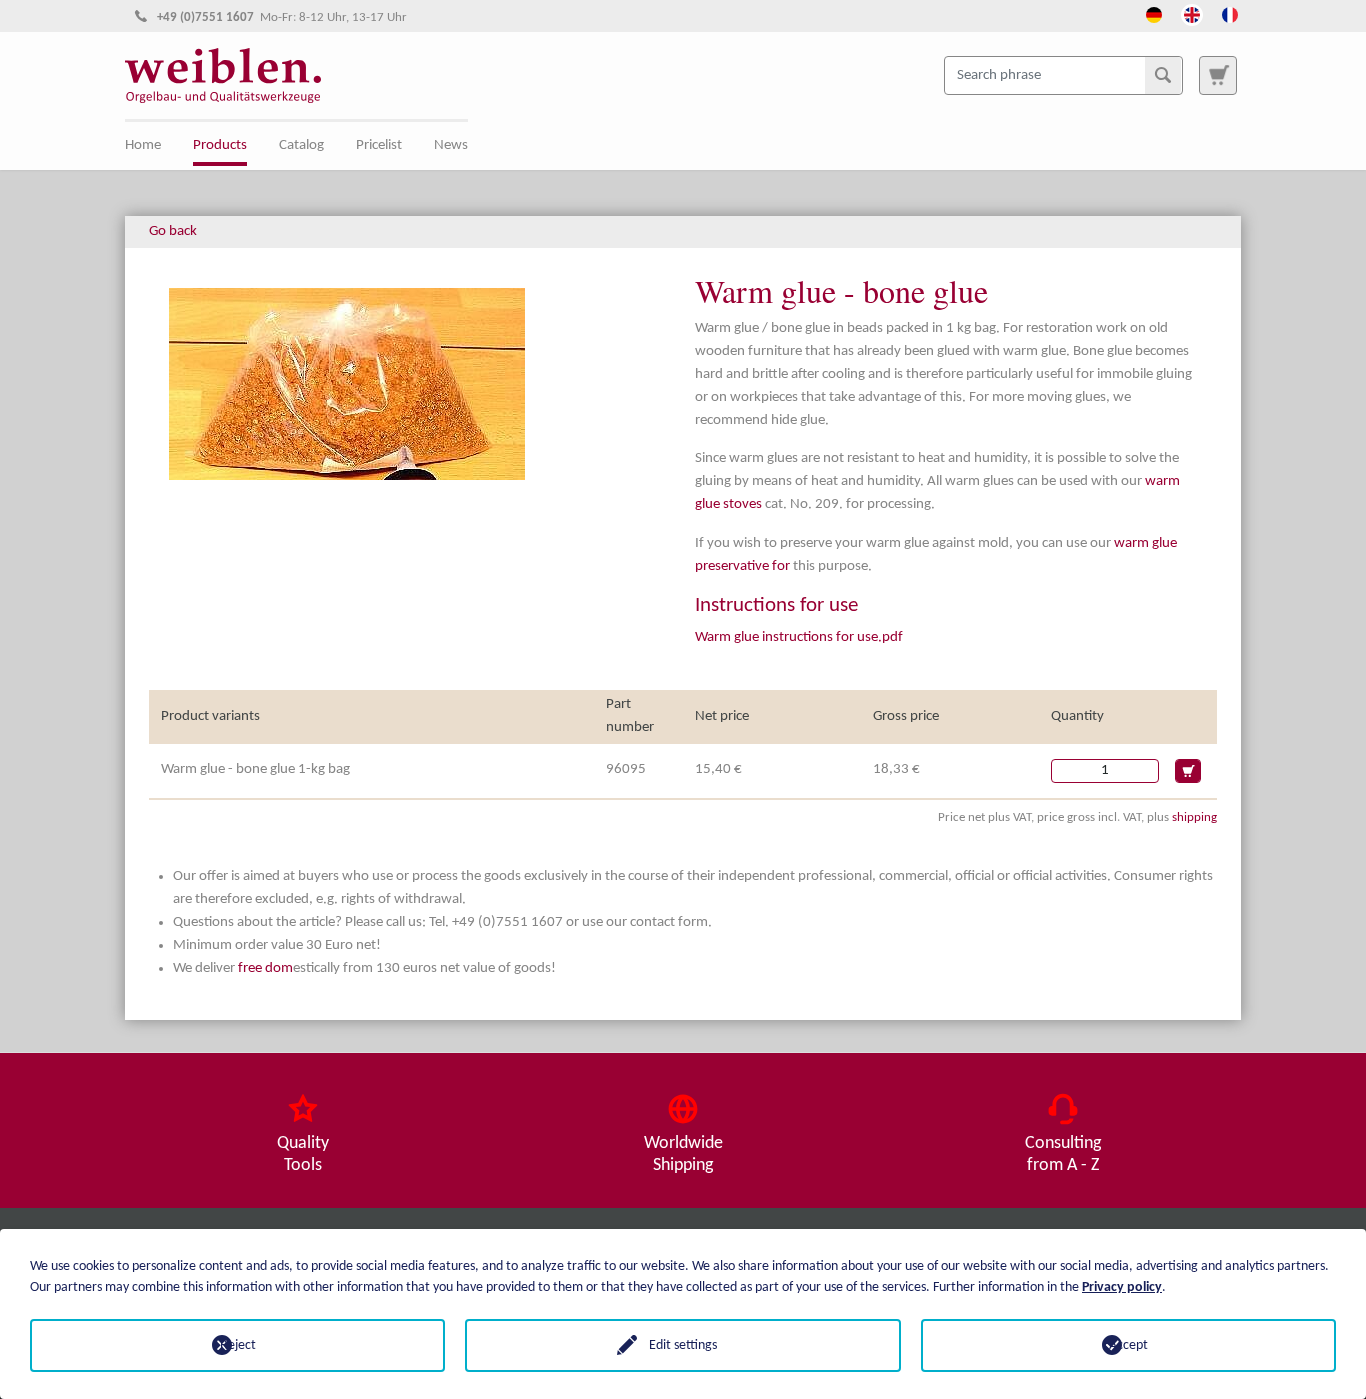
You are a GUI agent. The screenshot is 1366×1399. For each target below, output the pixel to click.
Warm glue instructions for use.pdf (799, 637)
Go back (173, 231)
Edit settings (683, 1345)
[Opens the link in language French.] (1230, 13)
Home (143, 145)
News (451, 145)
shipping (1194, 817)
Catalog (301, 145)
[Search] (1163, 75)
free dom (265, 968)
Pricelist (379, 145)
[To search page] (1218, 75)
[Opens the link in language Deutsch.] (1154, 13)
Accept (1128, 1345)
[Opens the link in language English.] (1192, 13)
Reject (238, 1345)
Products (220, 145)
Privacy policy (1122, 1287)
